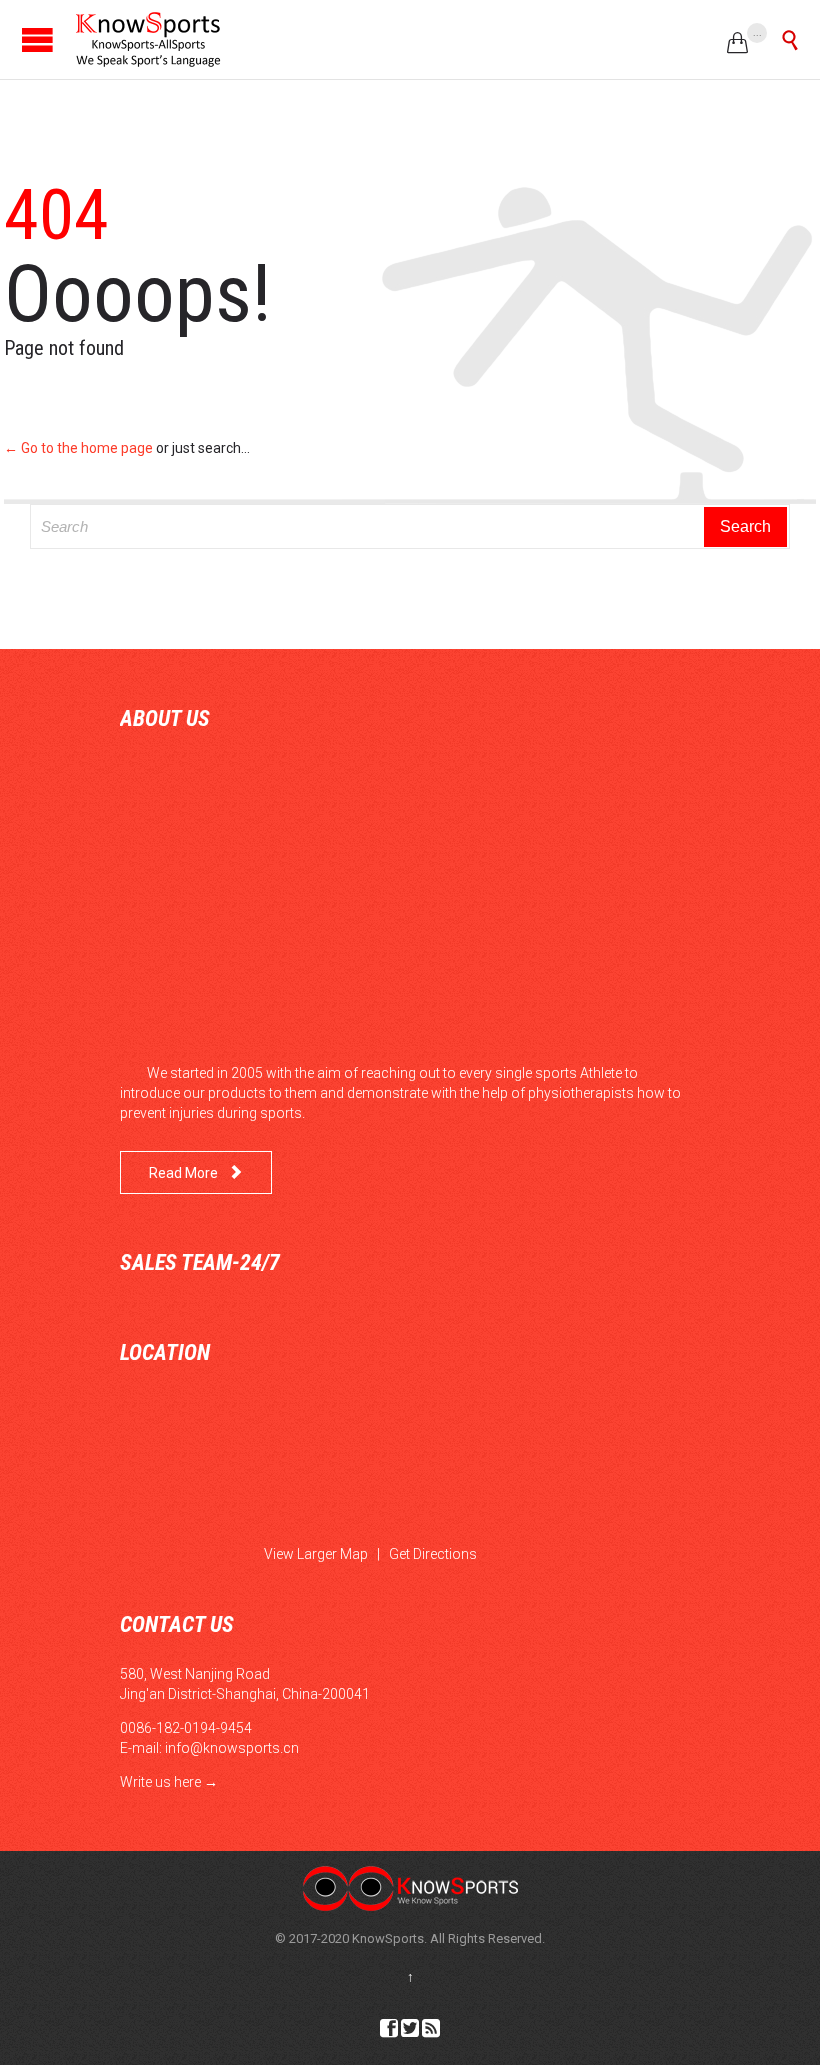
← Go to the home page (78, 448)
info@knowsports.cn (232, 1748)
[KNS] (147, 39)
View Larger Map (316, 1554)
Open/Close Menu (37, 39)
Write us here (160, 1782)
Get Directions (433, 1554)
